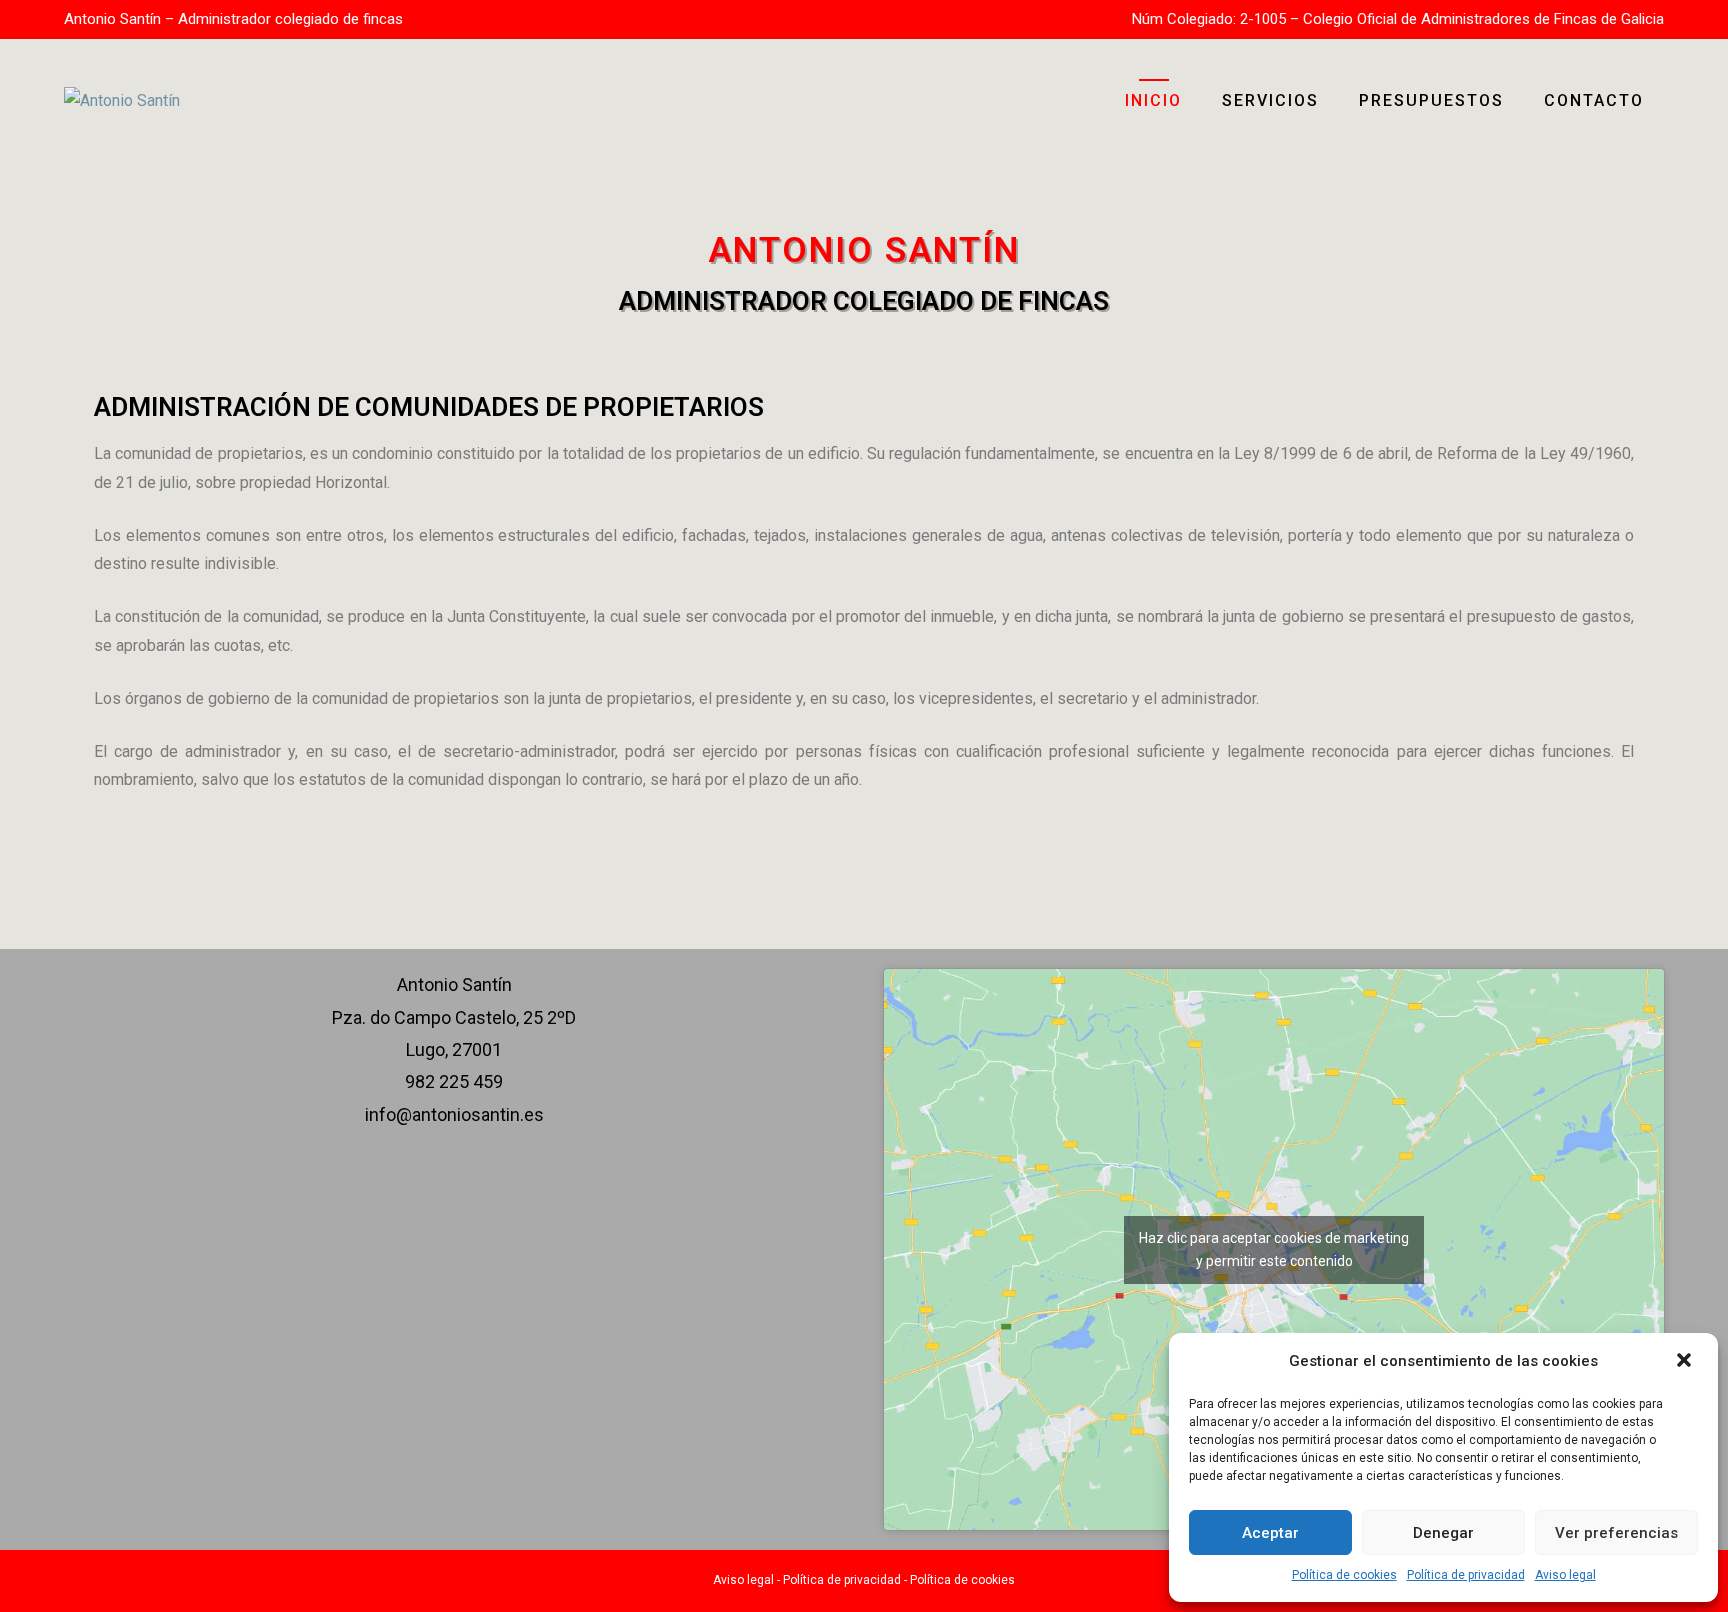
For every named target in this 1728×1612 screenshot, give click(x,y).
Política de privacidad (1466, 1575)
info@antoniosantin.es (454, 1114)
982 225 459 (454, 1081)
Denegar (1443, 1533)
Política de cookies (1344, 1575)
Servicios (1270, 100)
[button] (1686, 1362)
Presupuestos (1431, 100)
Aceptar (1270, 1533)
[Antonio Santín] (122, 99)
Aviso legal (1565, 1575)
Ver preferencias (1616, 1533)
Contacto (1594, 100)
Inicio (1153, 100)
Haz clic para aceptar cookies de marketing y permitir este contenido (1274, 1249)
